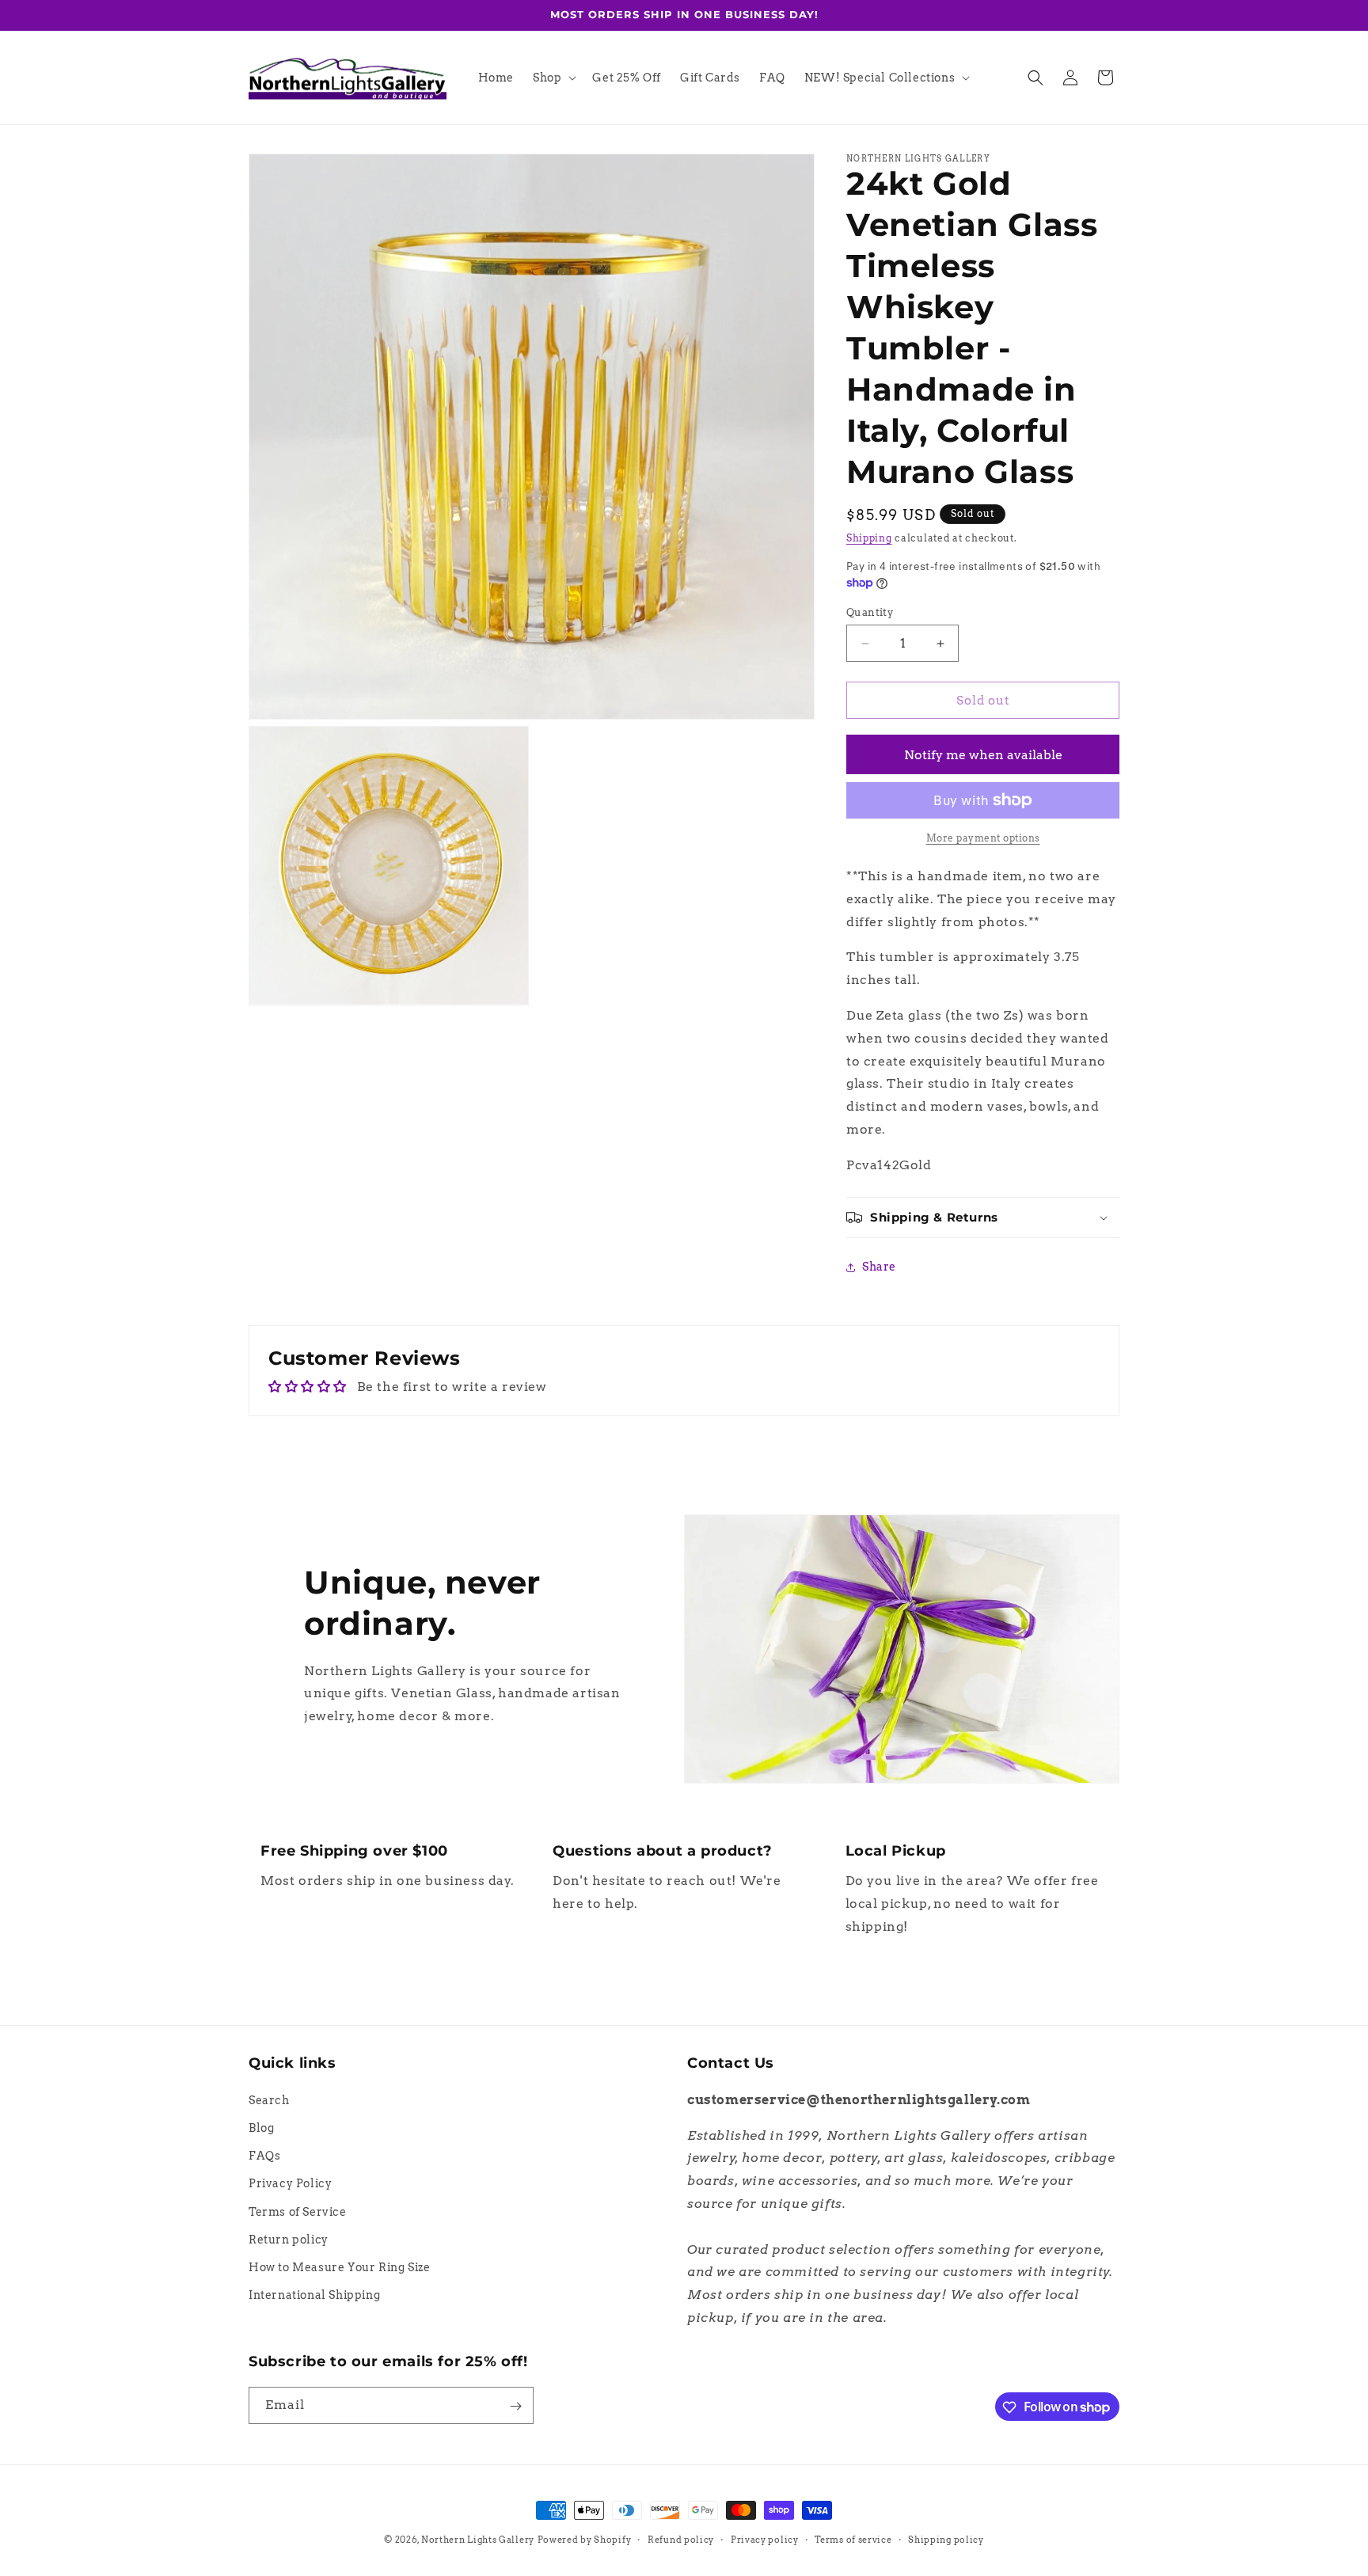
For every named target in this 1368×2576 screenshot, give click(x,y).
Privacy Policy (290, 2183)
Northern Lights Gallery (478, 2540)
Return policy (289, 2239)
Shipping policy (946, 2539)
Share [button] (879, 1267)
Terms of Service (298, 2211)
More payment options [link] (983, 838)
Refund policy (681, 2539)
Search (269, 2099)
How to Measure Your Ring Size (339, 2266)
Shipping (869, 538)
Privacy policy (765, 2539)
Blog (261, 2127)
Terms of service (853, 2539)
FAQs (264, 2156)
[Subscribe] (515, 2406)
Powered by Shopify (585, 2540)
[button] (553, 78)
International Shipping (314, 2295)
